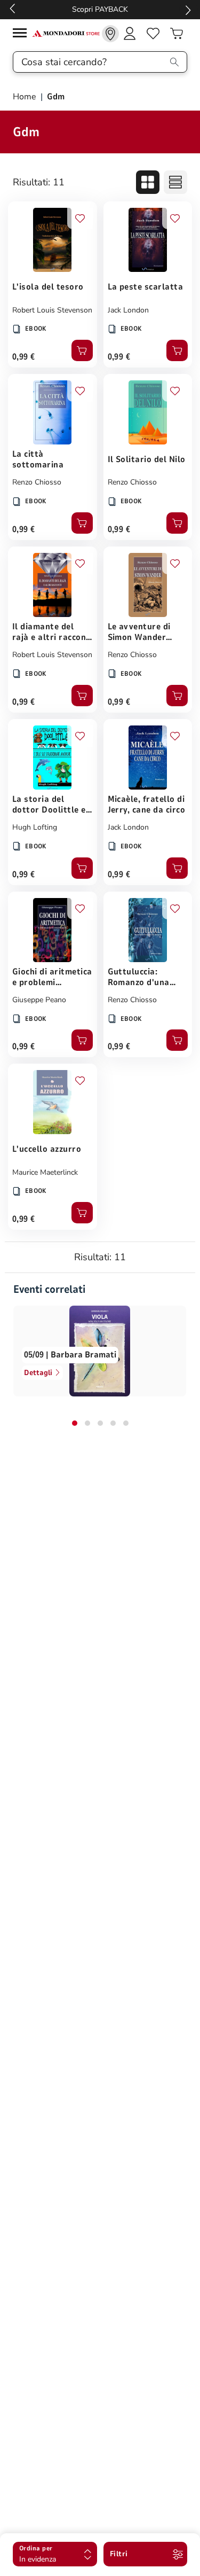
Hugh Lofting (35, 827)
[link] (110, 34)
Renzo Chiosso (37, 482)
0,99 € (24, 357)
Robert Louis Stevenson (52, 310)
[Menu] (22, 34)
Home (26, 97)
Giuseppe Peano (39, 1000)
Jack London (128, 310)
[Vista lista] (175, 182)
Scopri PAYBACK (100, 9)
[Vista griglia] (148, 182)
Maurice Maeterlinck (45, 1172)
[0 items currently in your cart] (177, 34)
